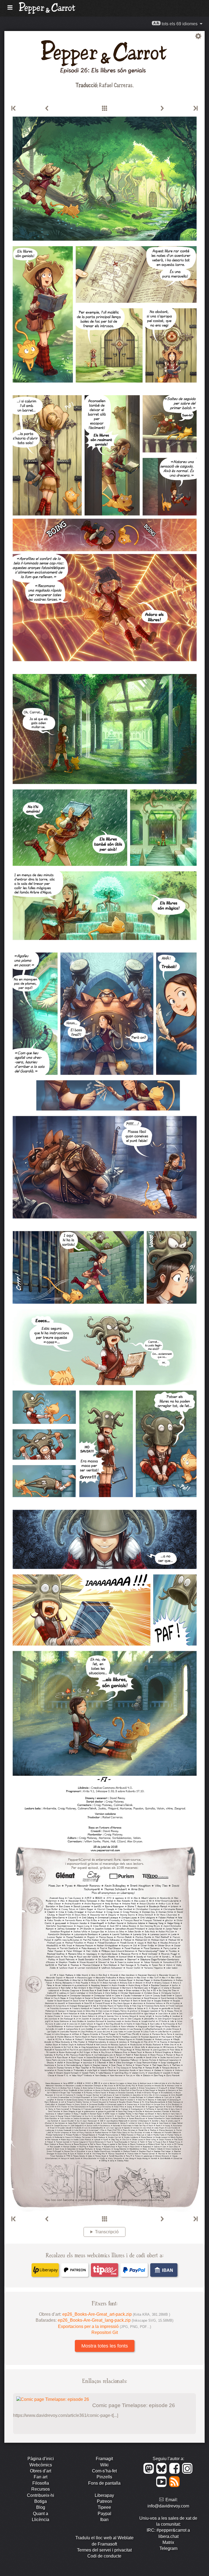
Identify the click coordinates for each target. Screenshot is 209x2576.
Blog (41, 2507)
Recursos (41, 2489)
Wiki (104, 2465)
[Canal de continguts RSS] (175, 2486)
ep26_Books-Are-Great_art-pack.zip (116, 2314)
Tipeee (104, 2507)
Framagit (104, 2459)
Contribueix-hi (41, 2495)
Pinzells (104, 2477)
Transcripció (107, 2232)
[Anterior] (47, 109)
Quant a (41, 2514)
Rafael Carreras (116, 85)
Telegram (168, 2548)
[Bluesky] (162, 2472)
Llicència (41, 2520)
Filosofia (41, 2483)
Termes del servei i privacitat (104, 2550)
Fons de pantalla (104, 2483)
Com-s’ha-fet (104, 2471)
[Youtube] (162, 2486)
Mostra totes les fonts (105, 2346)
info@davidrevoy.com (168, 2506)
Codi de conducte (104, 2556)
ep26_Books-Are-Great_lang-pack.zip (116, 2320)
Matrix (168, 2542)
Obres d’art (41, 2471)
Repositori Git (105, 2332)
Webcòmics (41, 2465)
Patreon (104, 2501)
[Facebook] (175, 2472)
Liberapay (104, 2495)
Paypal (104, 2514)
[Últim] (195, 109)
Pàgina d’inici (41, 2459)
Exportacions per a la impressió (104, 2326)
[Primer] (14, 109)
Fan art (41, 2477)
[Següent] (162, 109)
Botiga (41, 2501)
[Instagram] (188, 2472)
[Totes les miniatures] (104, 109)
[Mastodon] (150, 2472)
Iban (104, 2520)
